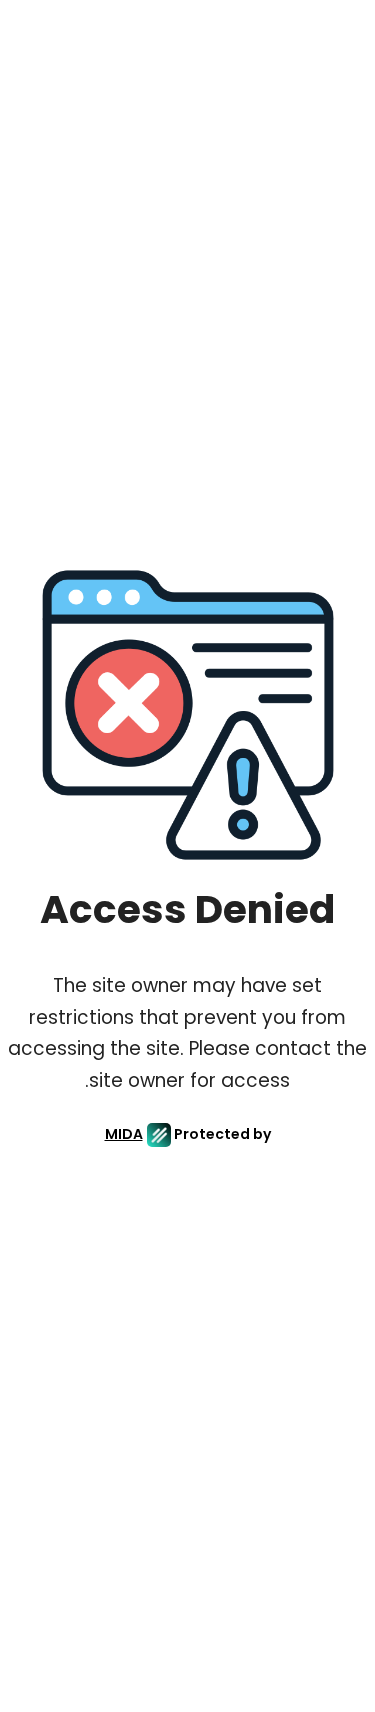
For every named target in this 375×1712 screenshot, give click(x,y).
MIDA (124, 1134)
